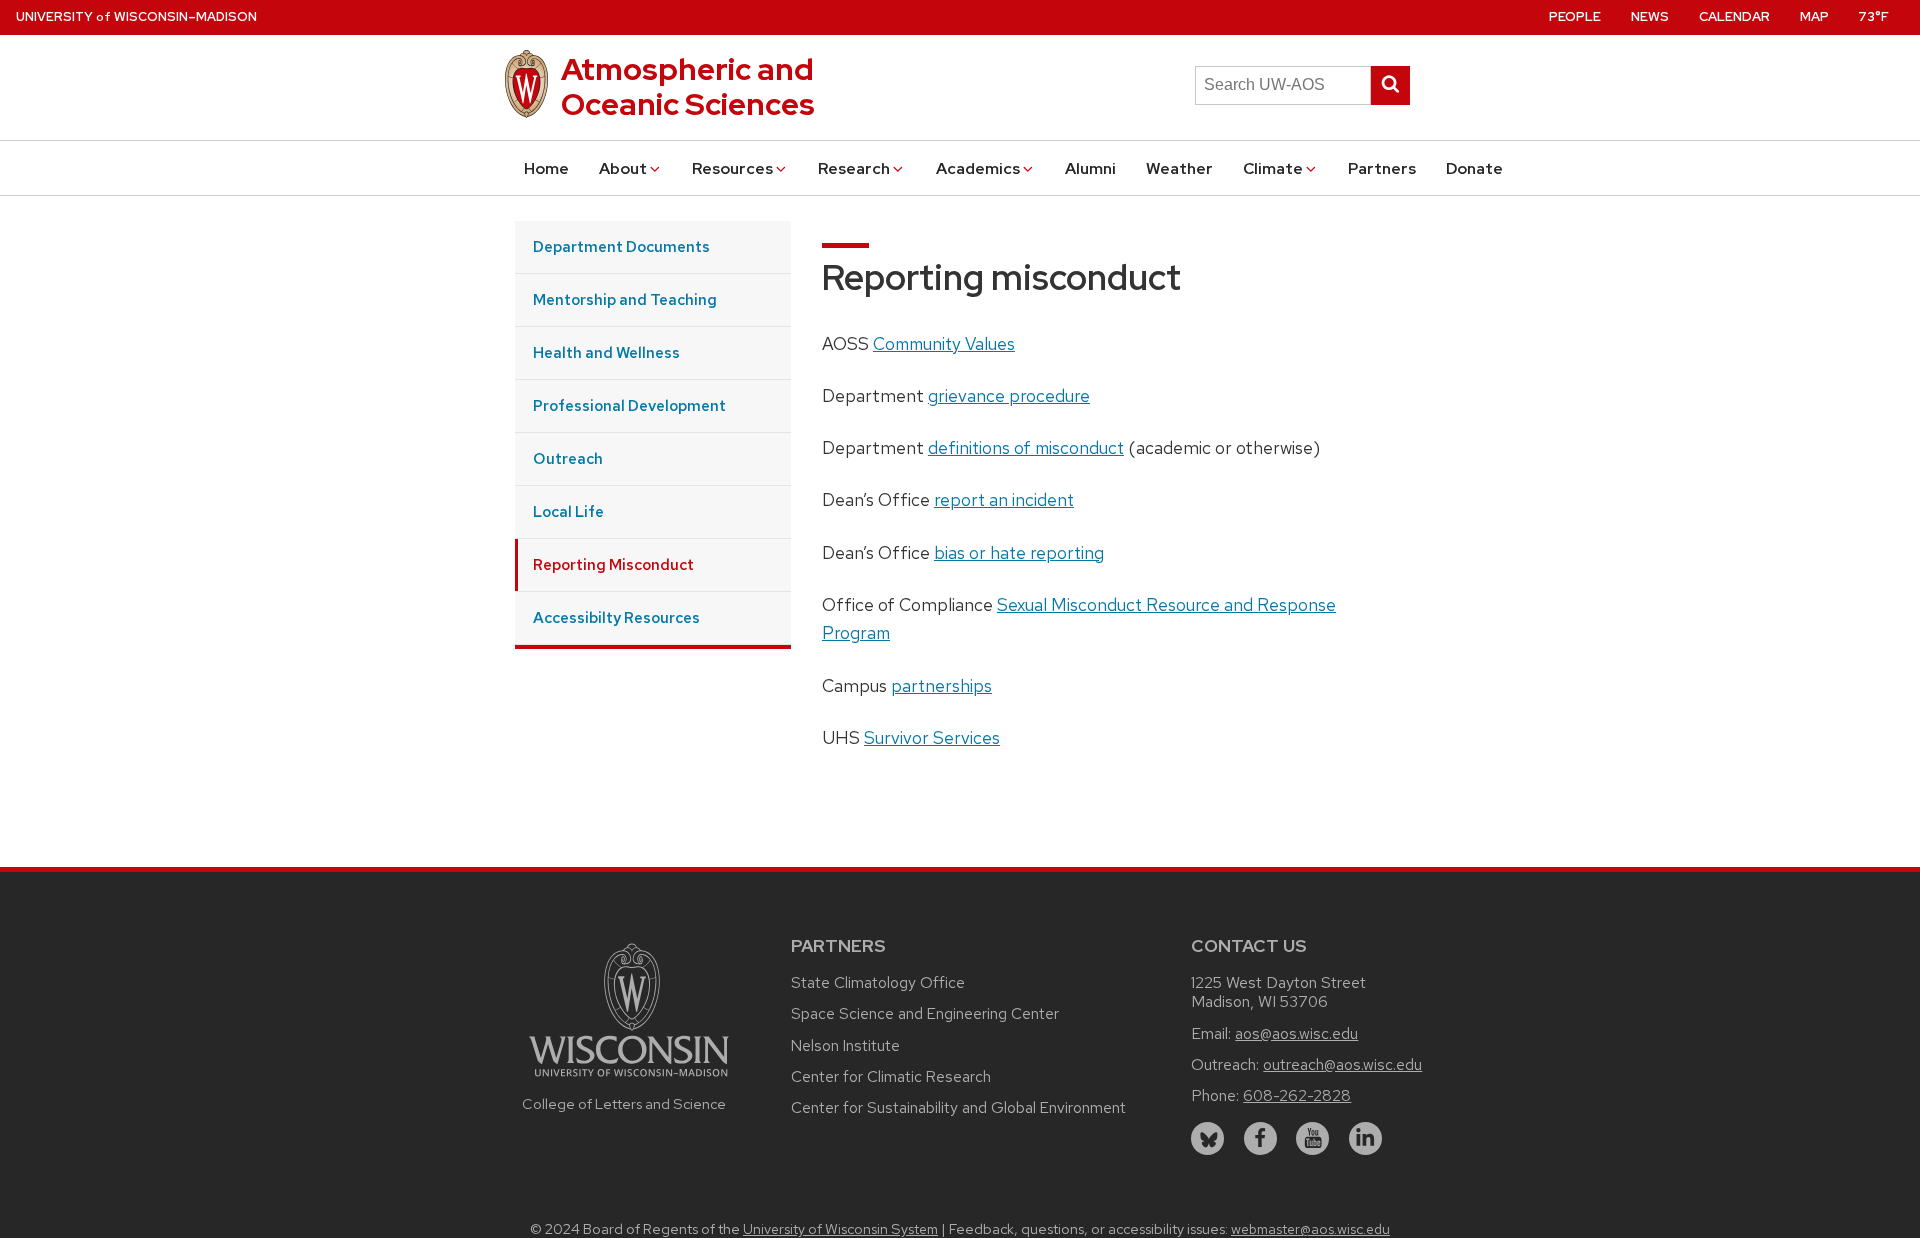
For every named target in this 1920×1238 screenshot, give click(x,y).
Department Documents (621, 246)
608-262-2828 (1297, 1095)
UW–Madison (136, 16)
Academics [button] (978, 168)
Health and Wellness (606, 352)
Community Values (944, 343)
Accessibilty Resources (616, 617)
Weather (1179, 168)
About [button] (623, 168)
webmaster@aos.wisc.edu (1310, 1229)
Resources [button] (732, 168)
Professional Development (629, 405)
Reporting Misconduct (613, 564)
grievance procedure (1009, 395)
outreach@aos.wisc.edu (1342, 1064)
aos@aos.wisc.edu (1296, 1033)
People (1575, 16)
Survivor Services (932, 737)
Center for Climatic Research (891, 1076)
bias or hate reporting (1019, 552)
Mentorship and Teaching (625, 299)
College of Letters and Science (624, 1103)
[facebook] (1260, 1138)
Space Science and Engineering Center (925, 1013)
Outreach (568, 458)
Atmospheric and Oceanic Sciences (688, 86)
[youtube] (1312, 1138)
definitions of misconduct (1026, 447)
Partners (1382, 168)
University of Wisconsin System (840, 1229)
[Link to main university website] (629, 1079)
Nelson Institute (845, 1045)
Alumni (1090, 168)
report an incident (1004, 499)
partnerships (941, 685)
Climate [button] (1273, 168)
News (1650, 16)
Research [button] (854, 168)
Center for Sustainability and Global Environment (958, 1107)
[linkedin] (1365, 1138)
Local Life (568, 511)
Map (1814, 16)
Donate (1474, 168)
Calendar (1734, 16)
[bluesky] (1207, 1138)
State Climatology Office (878, 982)
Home (546, 168)
